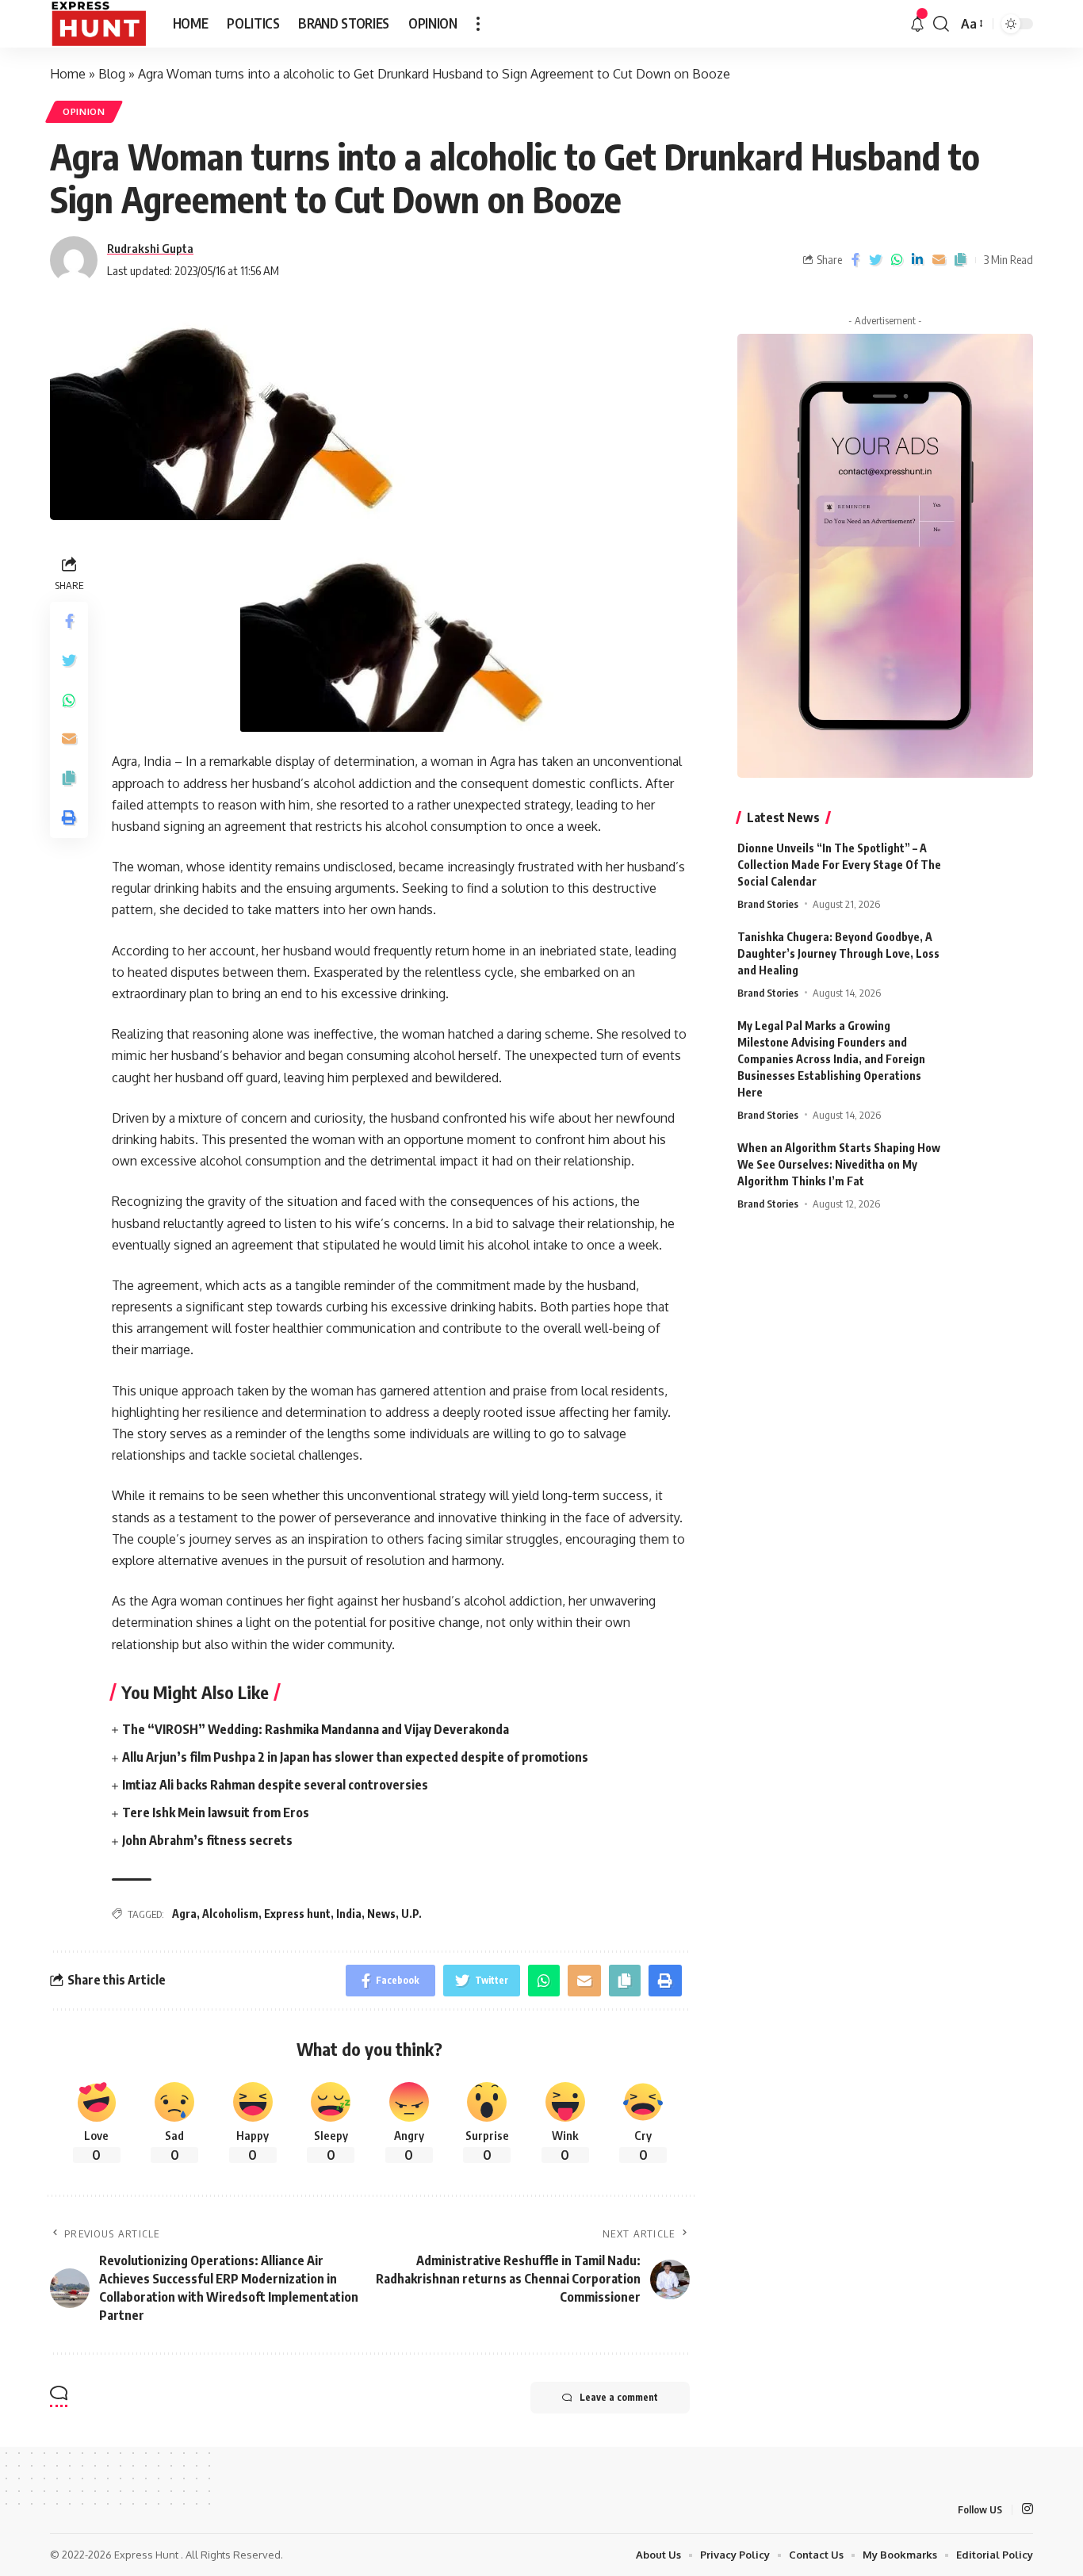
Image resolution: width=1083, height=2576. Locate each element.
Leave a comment (619, 2397)
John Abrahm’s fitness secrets (207, 1840)
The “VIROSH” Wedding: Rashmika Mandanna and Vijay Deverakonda (316, 1729)
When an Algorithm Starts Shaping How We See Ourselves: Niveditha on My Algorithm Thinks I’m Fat (839, 1164)
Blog (112, 74)
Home (68, 74)
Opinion (84, 111)
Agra (184, 1914)
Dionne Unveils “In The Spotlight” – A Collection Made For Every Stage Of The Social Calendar (839, 865)
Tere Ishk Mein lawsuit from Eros (216, 1812)
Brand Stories (768, 904)
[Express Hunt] (99, 24)
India (349, 1914)
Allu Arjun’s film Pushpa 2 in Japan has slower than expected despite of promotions (355, 1757)
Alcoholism (230, 1914)
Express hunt (297, 1914)
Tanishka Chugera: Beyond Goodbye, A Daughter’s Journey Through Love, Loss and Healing (838, 953)
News (381, 1914)
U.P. (411, 1914)
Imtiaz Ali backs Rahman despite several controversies (275, 1785)
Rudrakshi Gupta (150, 248)
